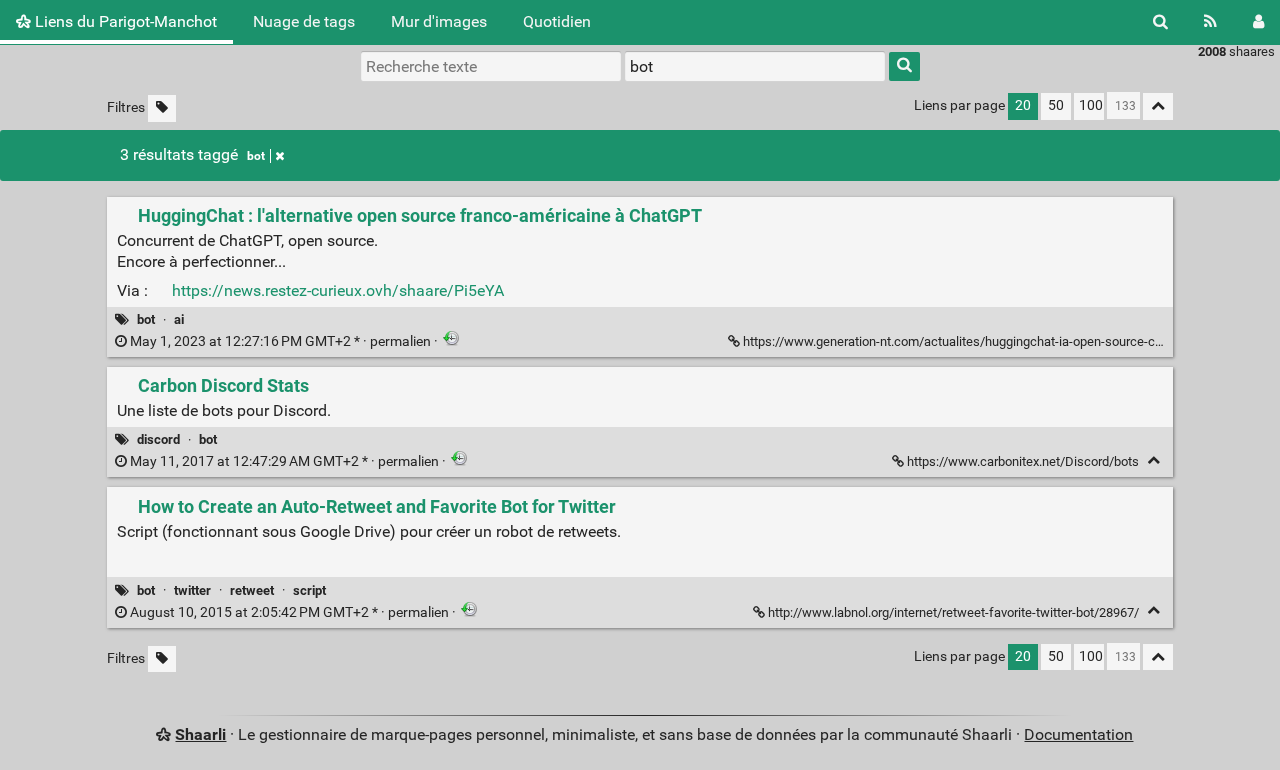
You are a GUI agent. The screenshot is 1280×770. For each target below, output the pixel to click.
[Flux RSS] (1210, 22)
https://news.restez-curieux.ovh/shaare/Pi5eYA (338, 290)
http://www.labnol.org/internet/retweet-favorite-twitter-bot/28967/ (953, 612)
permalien (280, 341)
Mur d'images (439, 21)
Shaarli (200, 734)
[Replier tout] (1158, 106)
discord (158, 439)
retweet (252, 590)
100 (1091, 105)
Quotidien (557, 21)
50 (1056, 105)
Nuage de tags (304, 21)
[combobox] (755, 66)
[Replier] (1153, 460)
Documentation (1078, 734)
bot (256, 156)
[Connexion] (1258, 22)
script (309, 590)
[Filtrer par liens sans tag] (162, 108)
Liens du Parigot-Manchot (124, 21)
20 (1023, 105)
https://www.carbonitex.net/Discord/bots (1023, 461)
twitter (192, 590)
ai (179, 319)
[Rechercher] (1160, 22)
